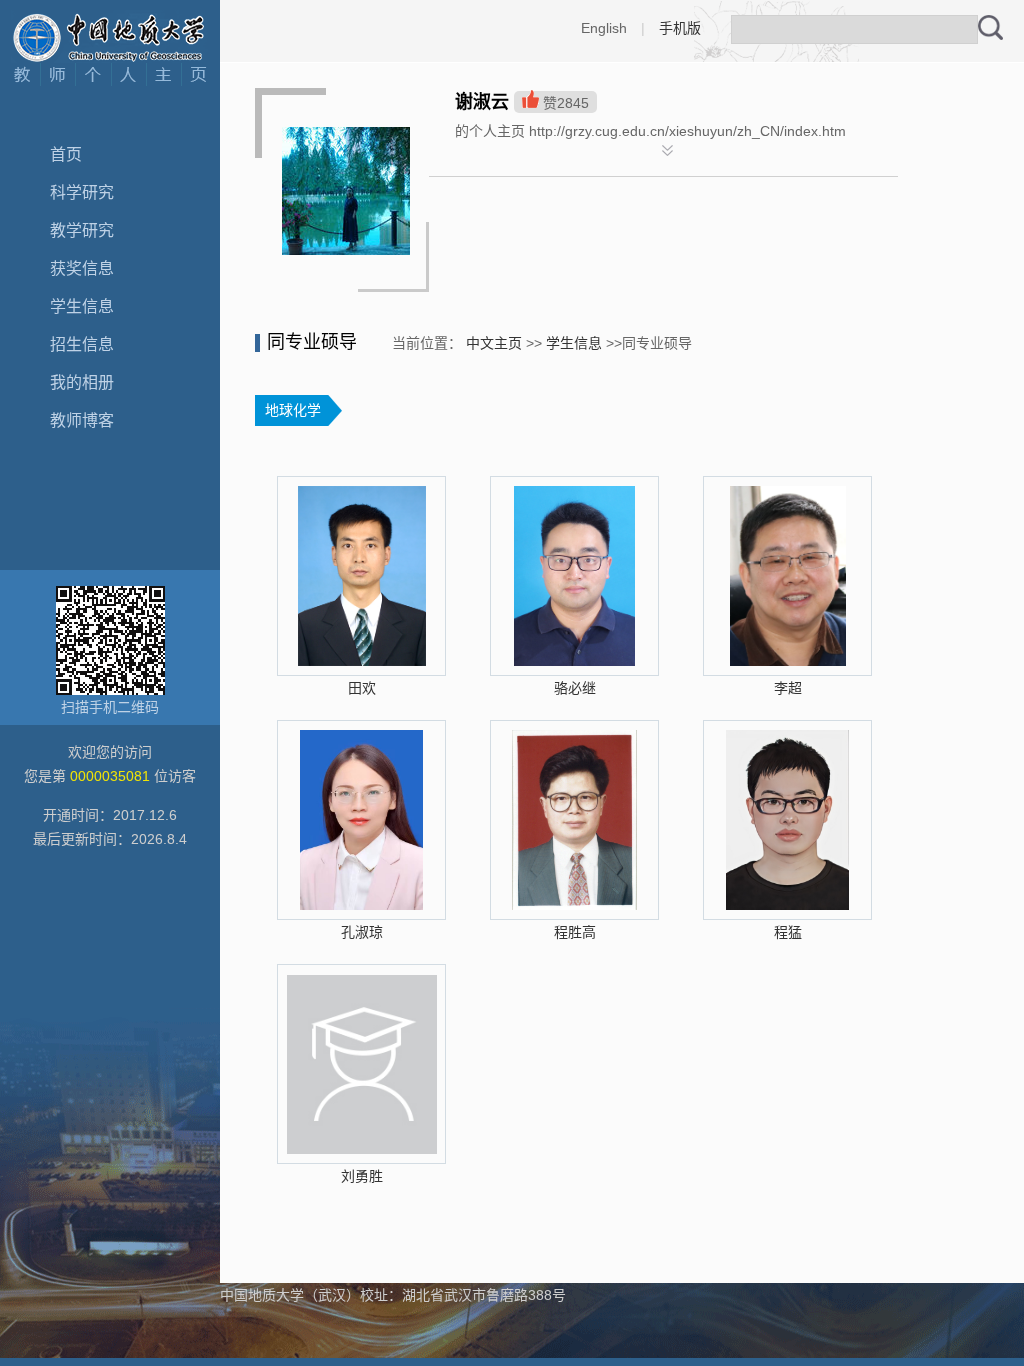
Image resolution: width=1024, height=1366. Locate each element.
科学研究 (82, 192)
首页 (66, 154)
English (604, 28)
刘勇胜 (362, 1176)
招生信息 (82, 344)
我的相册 (82, 382)
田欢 (362, 688)
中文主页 (494, 343)
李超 (788, 688)
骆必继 (575, 688)
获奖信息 (82, 268)
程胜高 (575, 932)
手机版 (680, 28)
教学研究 (82, 230)
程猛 (788, 932)
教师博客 (82, 420)
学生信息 (82, 306)
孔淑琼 (362, 932)
